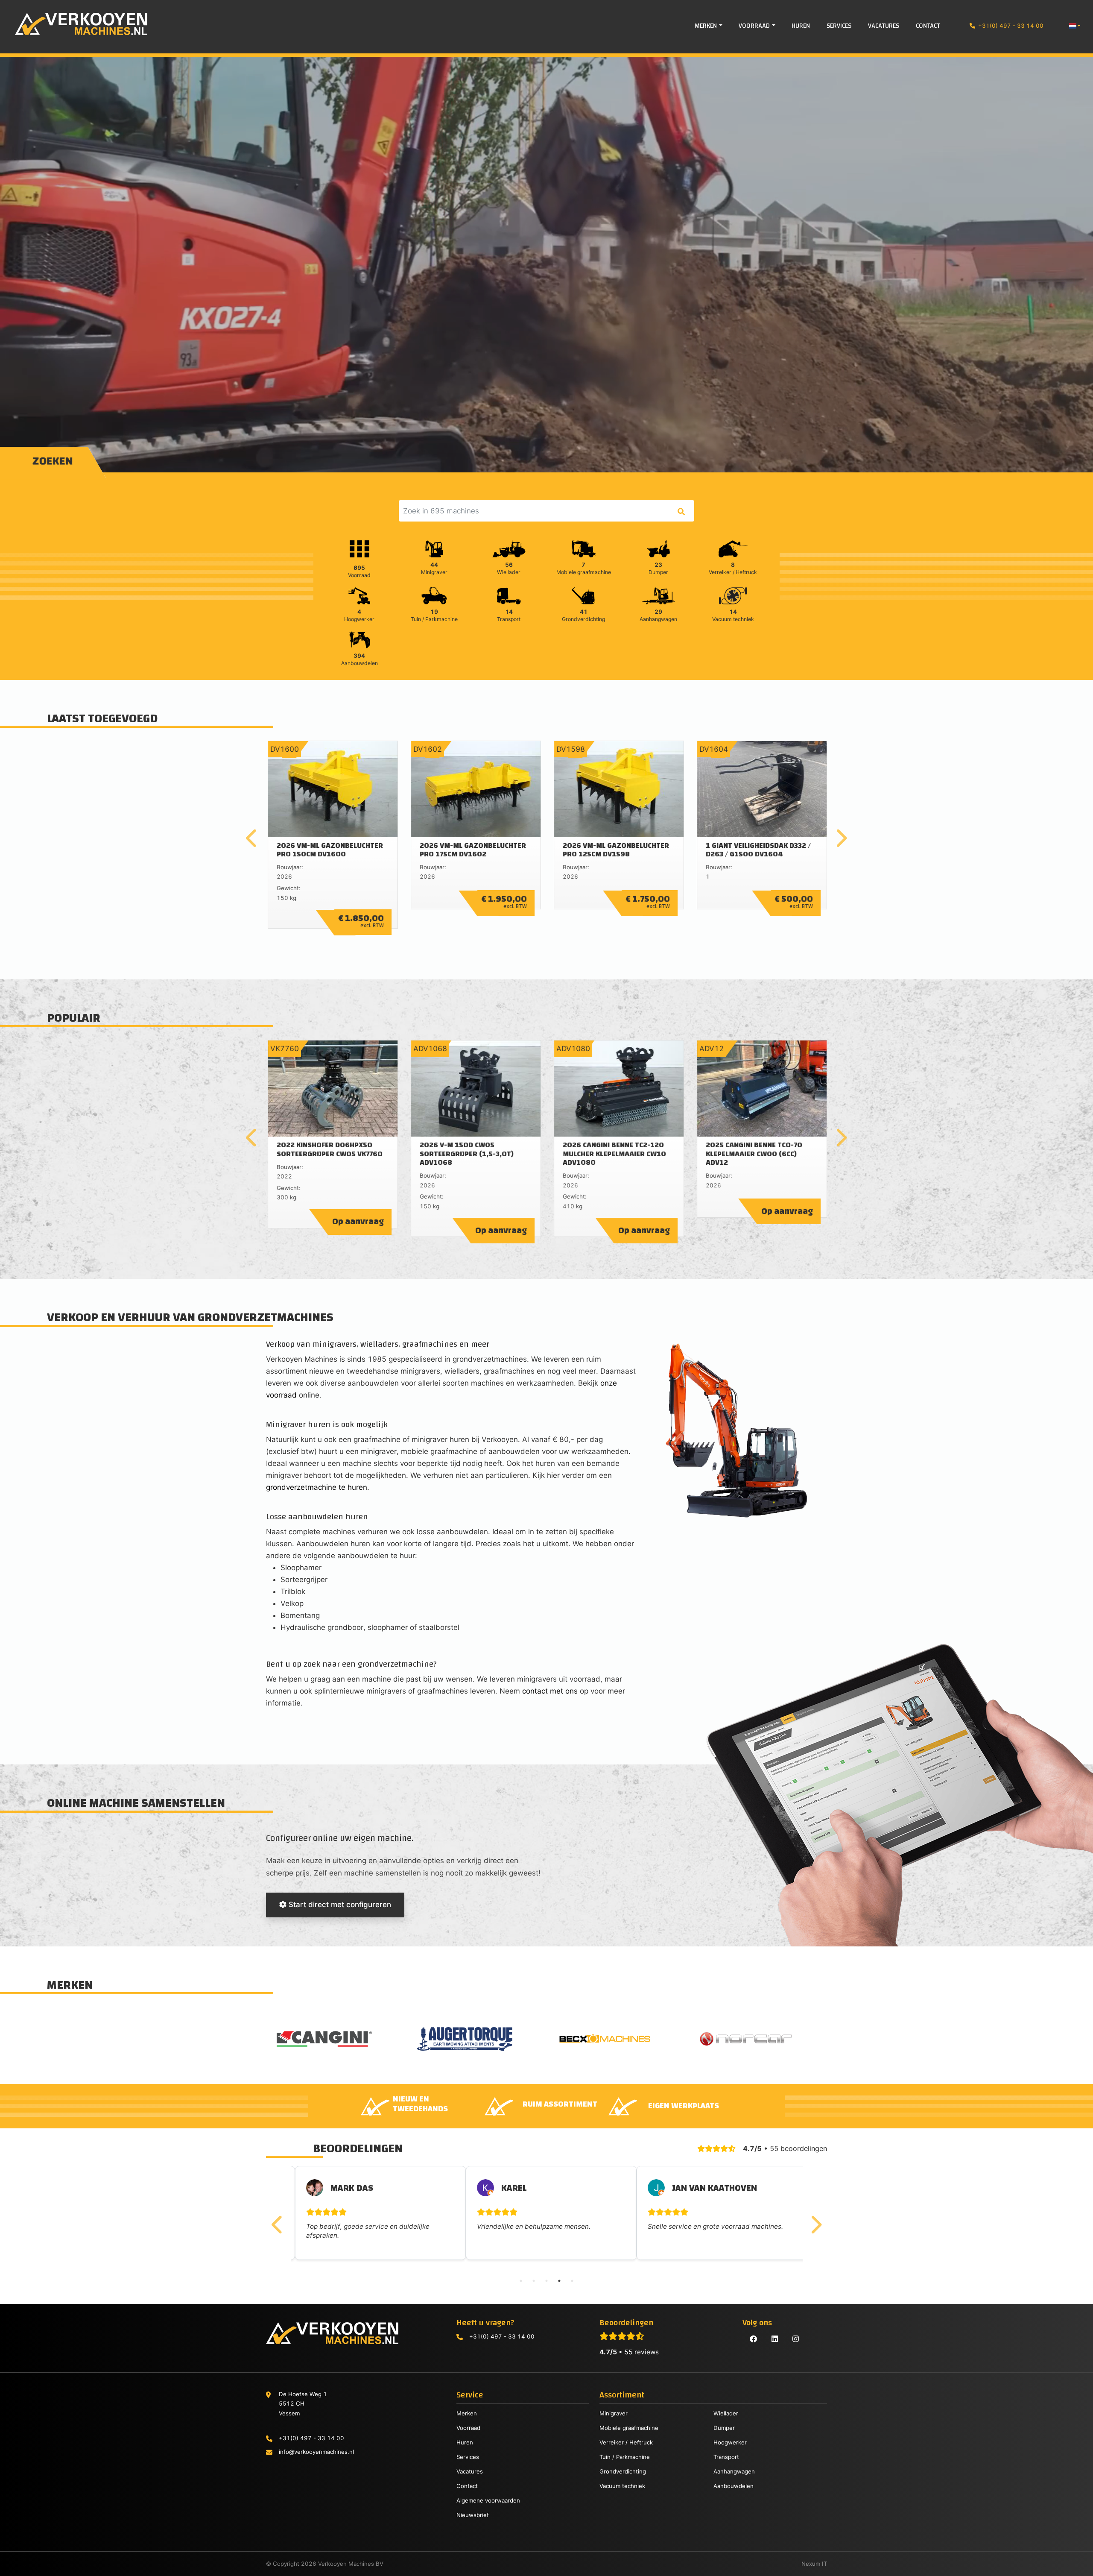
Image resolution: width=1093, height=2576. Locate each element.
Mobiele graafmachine (629, 2428)
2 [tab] (534, 2281)
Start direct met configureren (339, 1905)
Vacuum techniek (622, 2486)
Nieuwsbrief (473, 2515)
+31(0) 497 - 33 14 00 (1011, 26)
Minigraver (614, 2413)
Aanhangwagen (734, 2471)
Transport (726, 2457)
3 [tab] (546, 2281)
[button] (1074, 26)
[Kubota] (477, 2039)
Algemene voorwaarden (488, 2500)
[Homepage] (74, 24)
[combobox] (546, 511)
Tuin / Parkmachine (625, 2457)
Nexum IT (814, 2564)
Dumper (724, 2428)
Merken (467, 2413)
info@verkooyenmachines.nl (316, 2452)
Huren (465, 2442)
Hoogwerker (730, 2442)
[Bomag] (336, 2039)
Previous (252, 838)
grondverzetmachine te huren (317, 1487)
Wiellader (726, 2413)
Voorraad (468, 2428)
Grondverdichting (623, 2471)
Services (468, 2457)
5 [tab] (572, 2281)
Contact (467, 2486)
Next (841, 838)
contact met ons (550, 1691)
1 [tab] (521, 2281)
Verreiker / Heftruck (626, 2442)
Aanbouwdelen (734, 2486)
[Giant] (758, 2039)
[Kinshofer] (617, 2039)
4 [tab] (559, 2281)
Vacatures (470, 2471)
